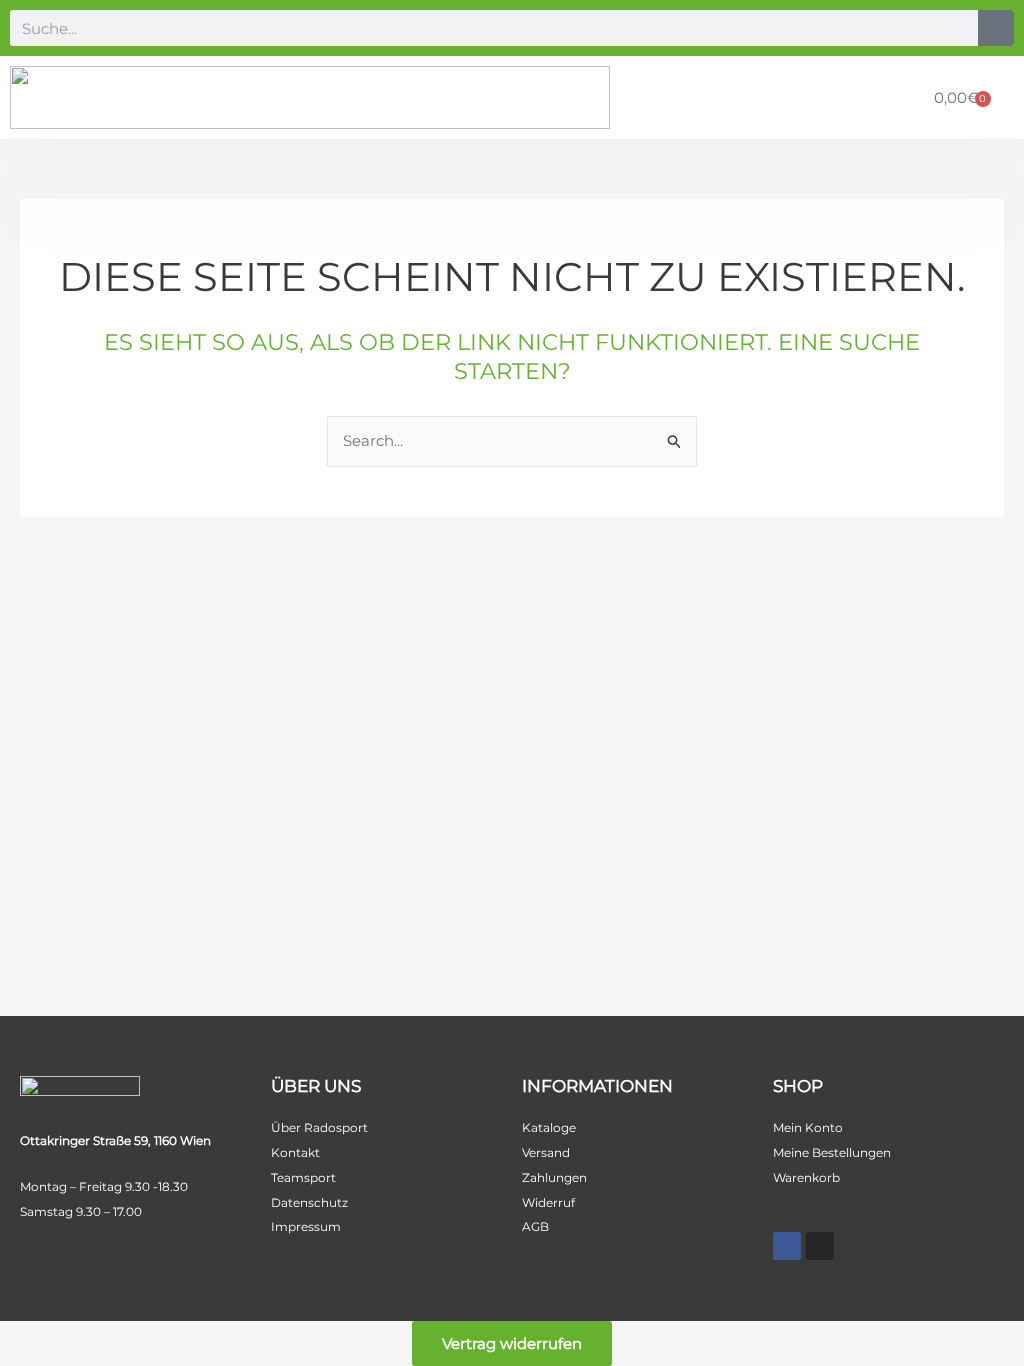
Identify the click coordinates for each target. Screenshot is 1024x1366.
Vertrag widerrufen (512, 1343)
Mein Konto (808, 1127)
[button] (898, 97)
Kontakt (295, 1152)
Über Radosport (319, 1127)
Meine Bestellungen (832, 1152)
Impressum (306, 1226)
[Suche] (996, 28)
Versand (546, 1152)
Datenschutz (309, 1202)
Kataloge (549, 1127)
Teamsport (303, 1177)
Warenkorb (806, 1177)
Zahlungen (554, 1177)
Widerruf (548, 1202)
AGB (535, 1226)
